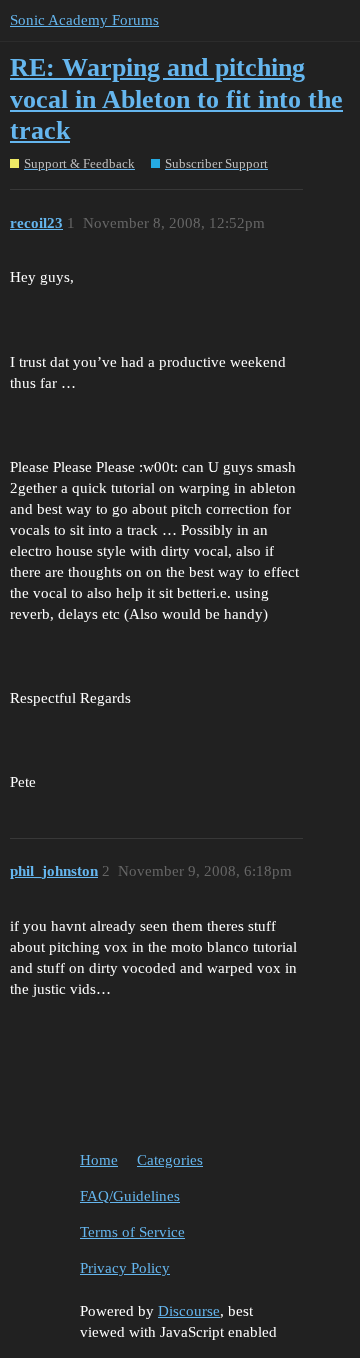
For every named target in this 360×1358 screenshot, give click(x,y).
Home (99, 1160)
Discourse (189, 1311)
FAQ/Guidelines (130, 1196)
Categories (170, 1160)
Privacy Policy (125, 1268)
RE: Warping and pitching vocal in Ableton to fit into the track (176, 99)
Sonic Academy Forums (84, 20)
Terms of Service (132, 1232)
